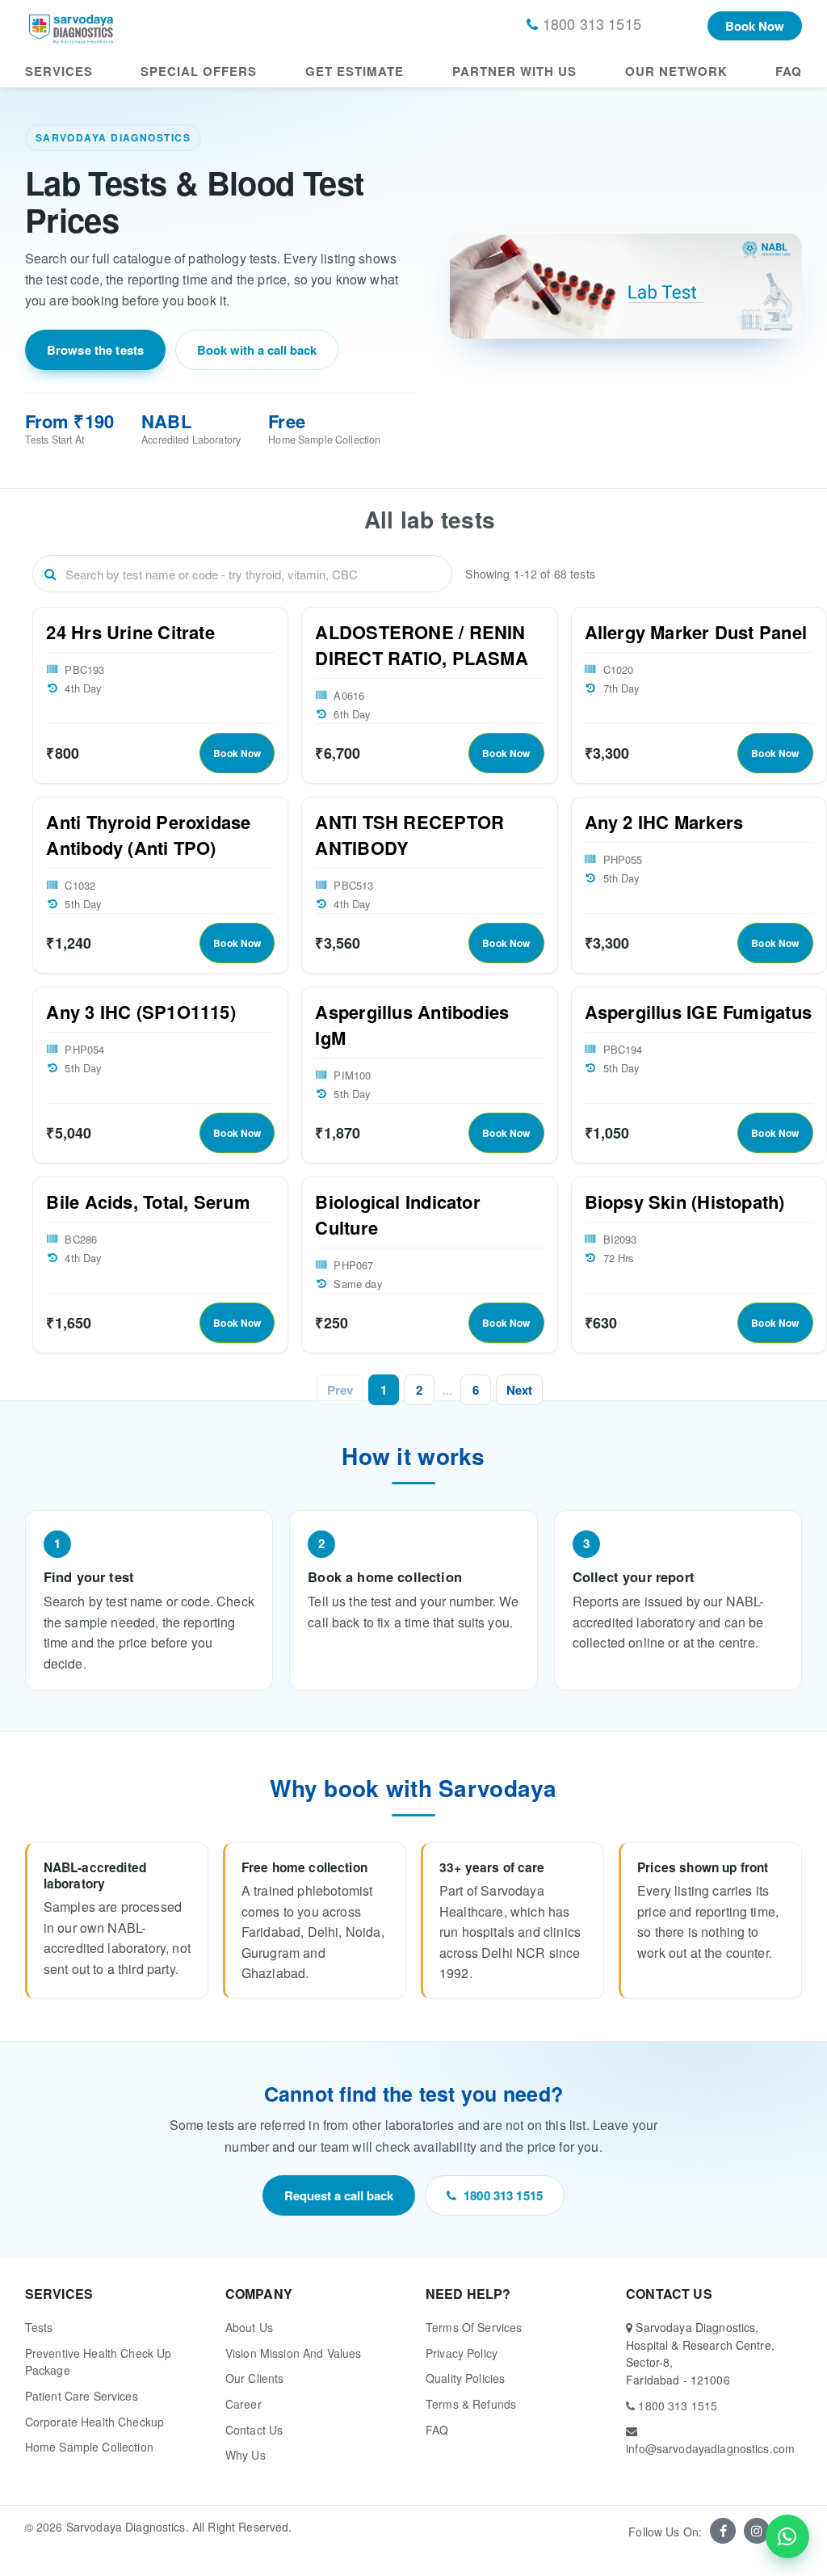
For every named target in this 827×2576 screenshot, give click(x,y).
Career (243, 2404)
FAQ (789, 71)
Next (519, 1390)
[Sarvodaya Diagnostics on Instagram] (757, 2531)
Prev (340, 1390)
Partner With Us (514, 71)
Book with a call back (257, 350)
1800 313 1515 (503, 2195)
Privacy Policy (462, 2353)
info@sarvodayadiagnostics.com (710, 2448)
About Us (249, 2327)
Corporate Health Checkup (94, 2422)
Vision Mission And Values (294, 2353)
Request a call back (339, 2195)
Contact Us (254, 2430)
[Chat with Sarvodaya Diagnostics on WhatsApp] (787, 2536)
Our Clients (255, 2378)
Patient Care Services (82, 2396)
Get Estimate (355, 71)
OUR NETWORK (676, 71)
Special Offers (199, 71)
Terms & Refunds (471, 2404)
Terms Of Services (474, 2327)
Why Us (246, 2455)
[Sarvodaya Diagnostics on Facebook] (723, 2531)
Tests (39, 2327)
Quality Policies (465, 2378)
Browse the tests (96, 350)
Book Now (755, 26)
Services (59, 71)
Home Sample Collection (89, 2447)
